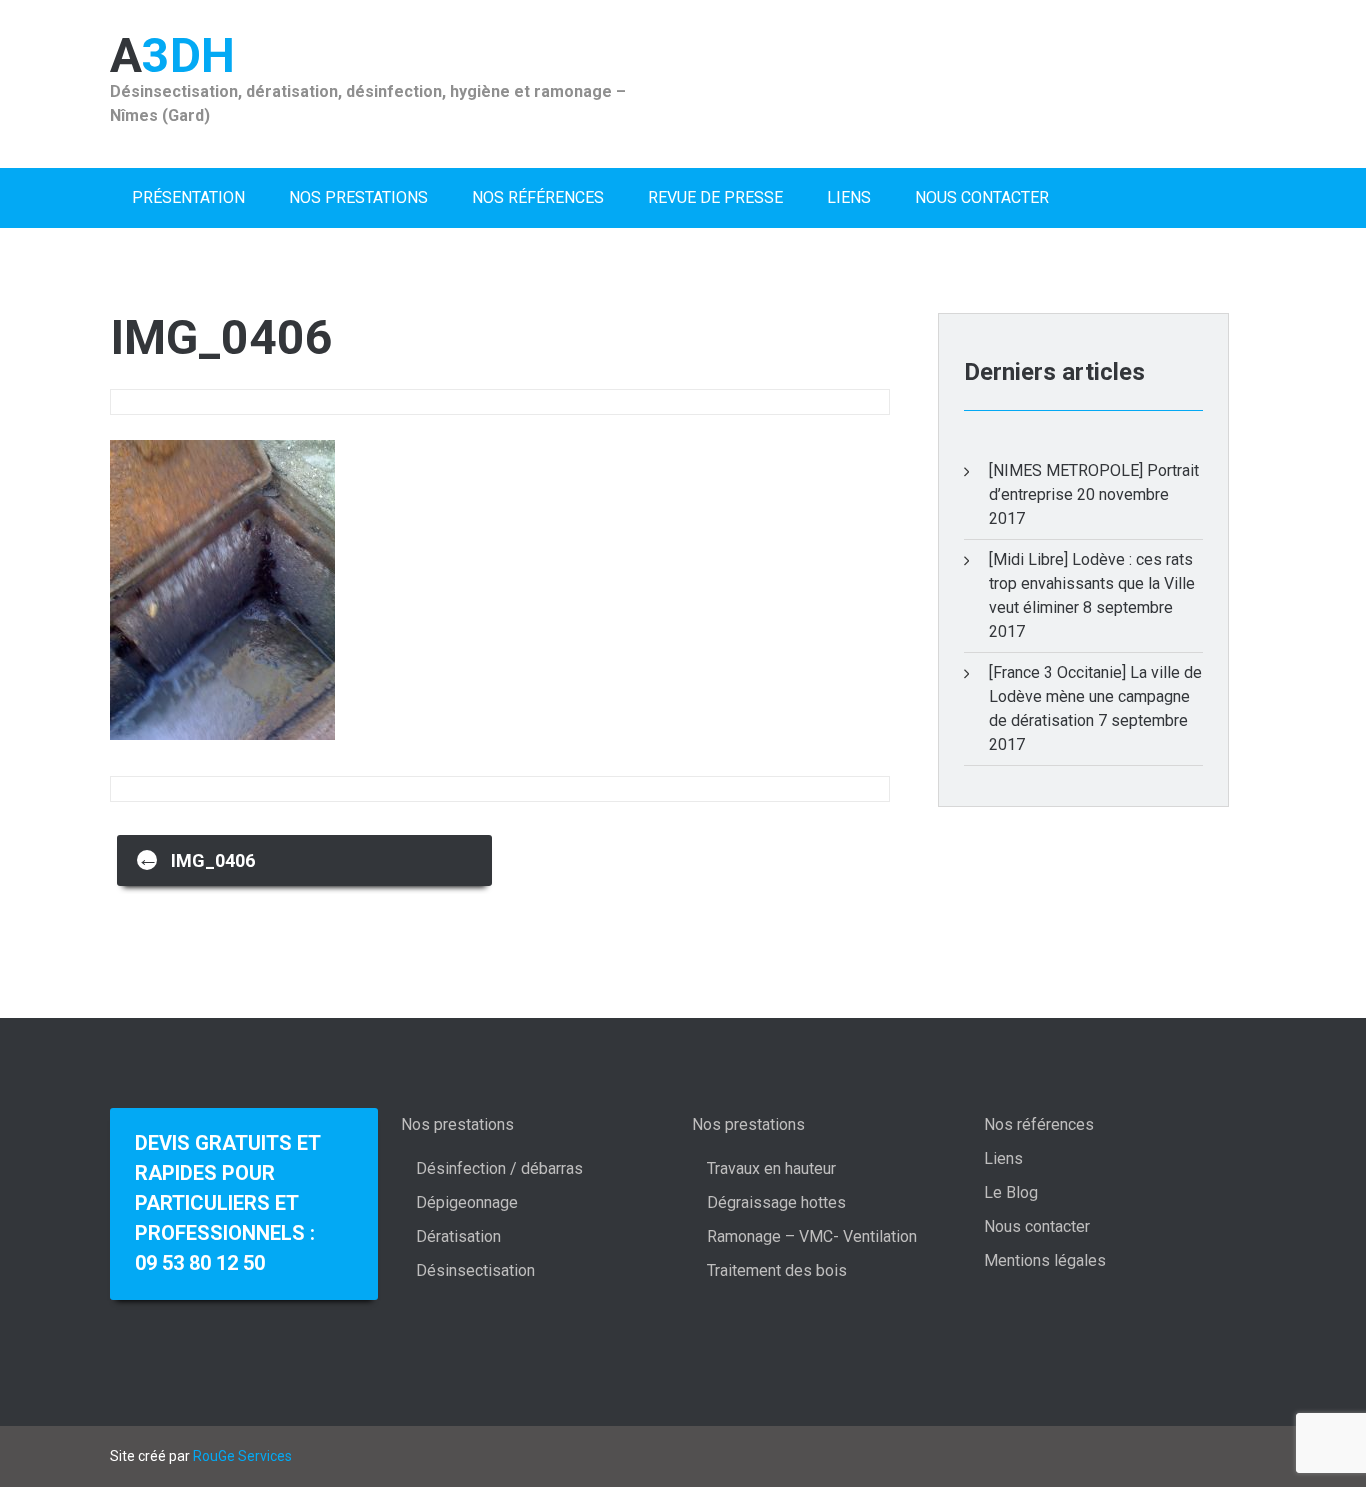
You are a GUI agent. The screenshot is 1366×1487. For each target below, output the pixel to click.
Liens (849, 197)
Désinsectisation (475, 1270)
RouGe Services (242, 1456)
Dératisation (458, 1236)
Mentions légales (1045, 1260)
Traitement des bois (777, 1270)
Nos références (538, 197)
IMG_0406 (196, 858)
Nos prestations (358, 197)
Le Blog (1011, 1192)
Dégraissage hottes (776, 1202)
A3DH (172, 55)
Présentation (188, 197)
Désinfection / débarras (499, 1168)
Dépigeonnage (467, 1202)
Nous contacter (982, 197)
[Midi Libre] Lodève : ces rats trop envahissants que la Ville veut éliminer (1092, 583)
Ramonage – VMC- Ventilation (812, 1236)
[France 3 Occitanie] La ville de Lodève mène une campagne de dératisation (1095, 696)
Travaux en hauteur (771, 1168)
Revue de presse (715, 197)
